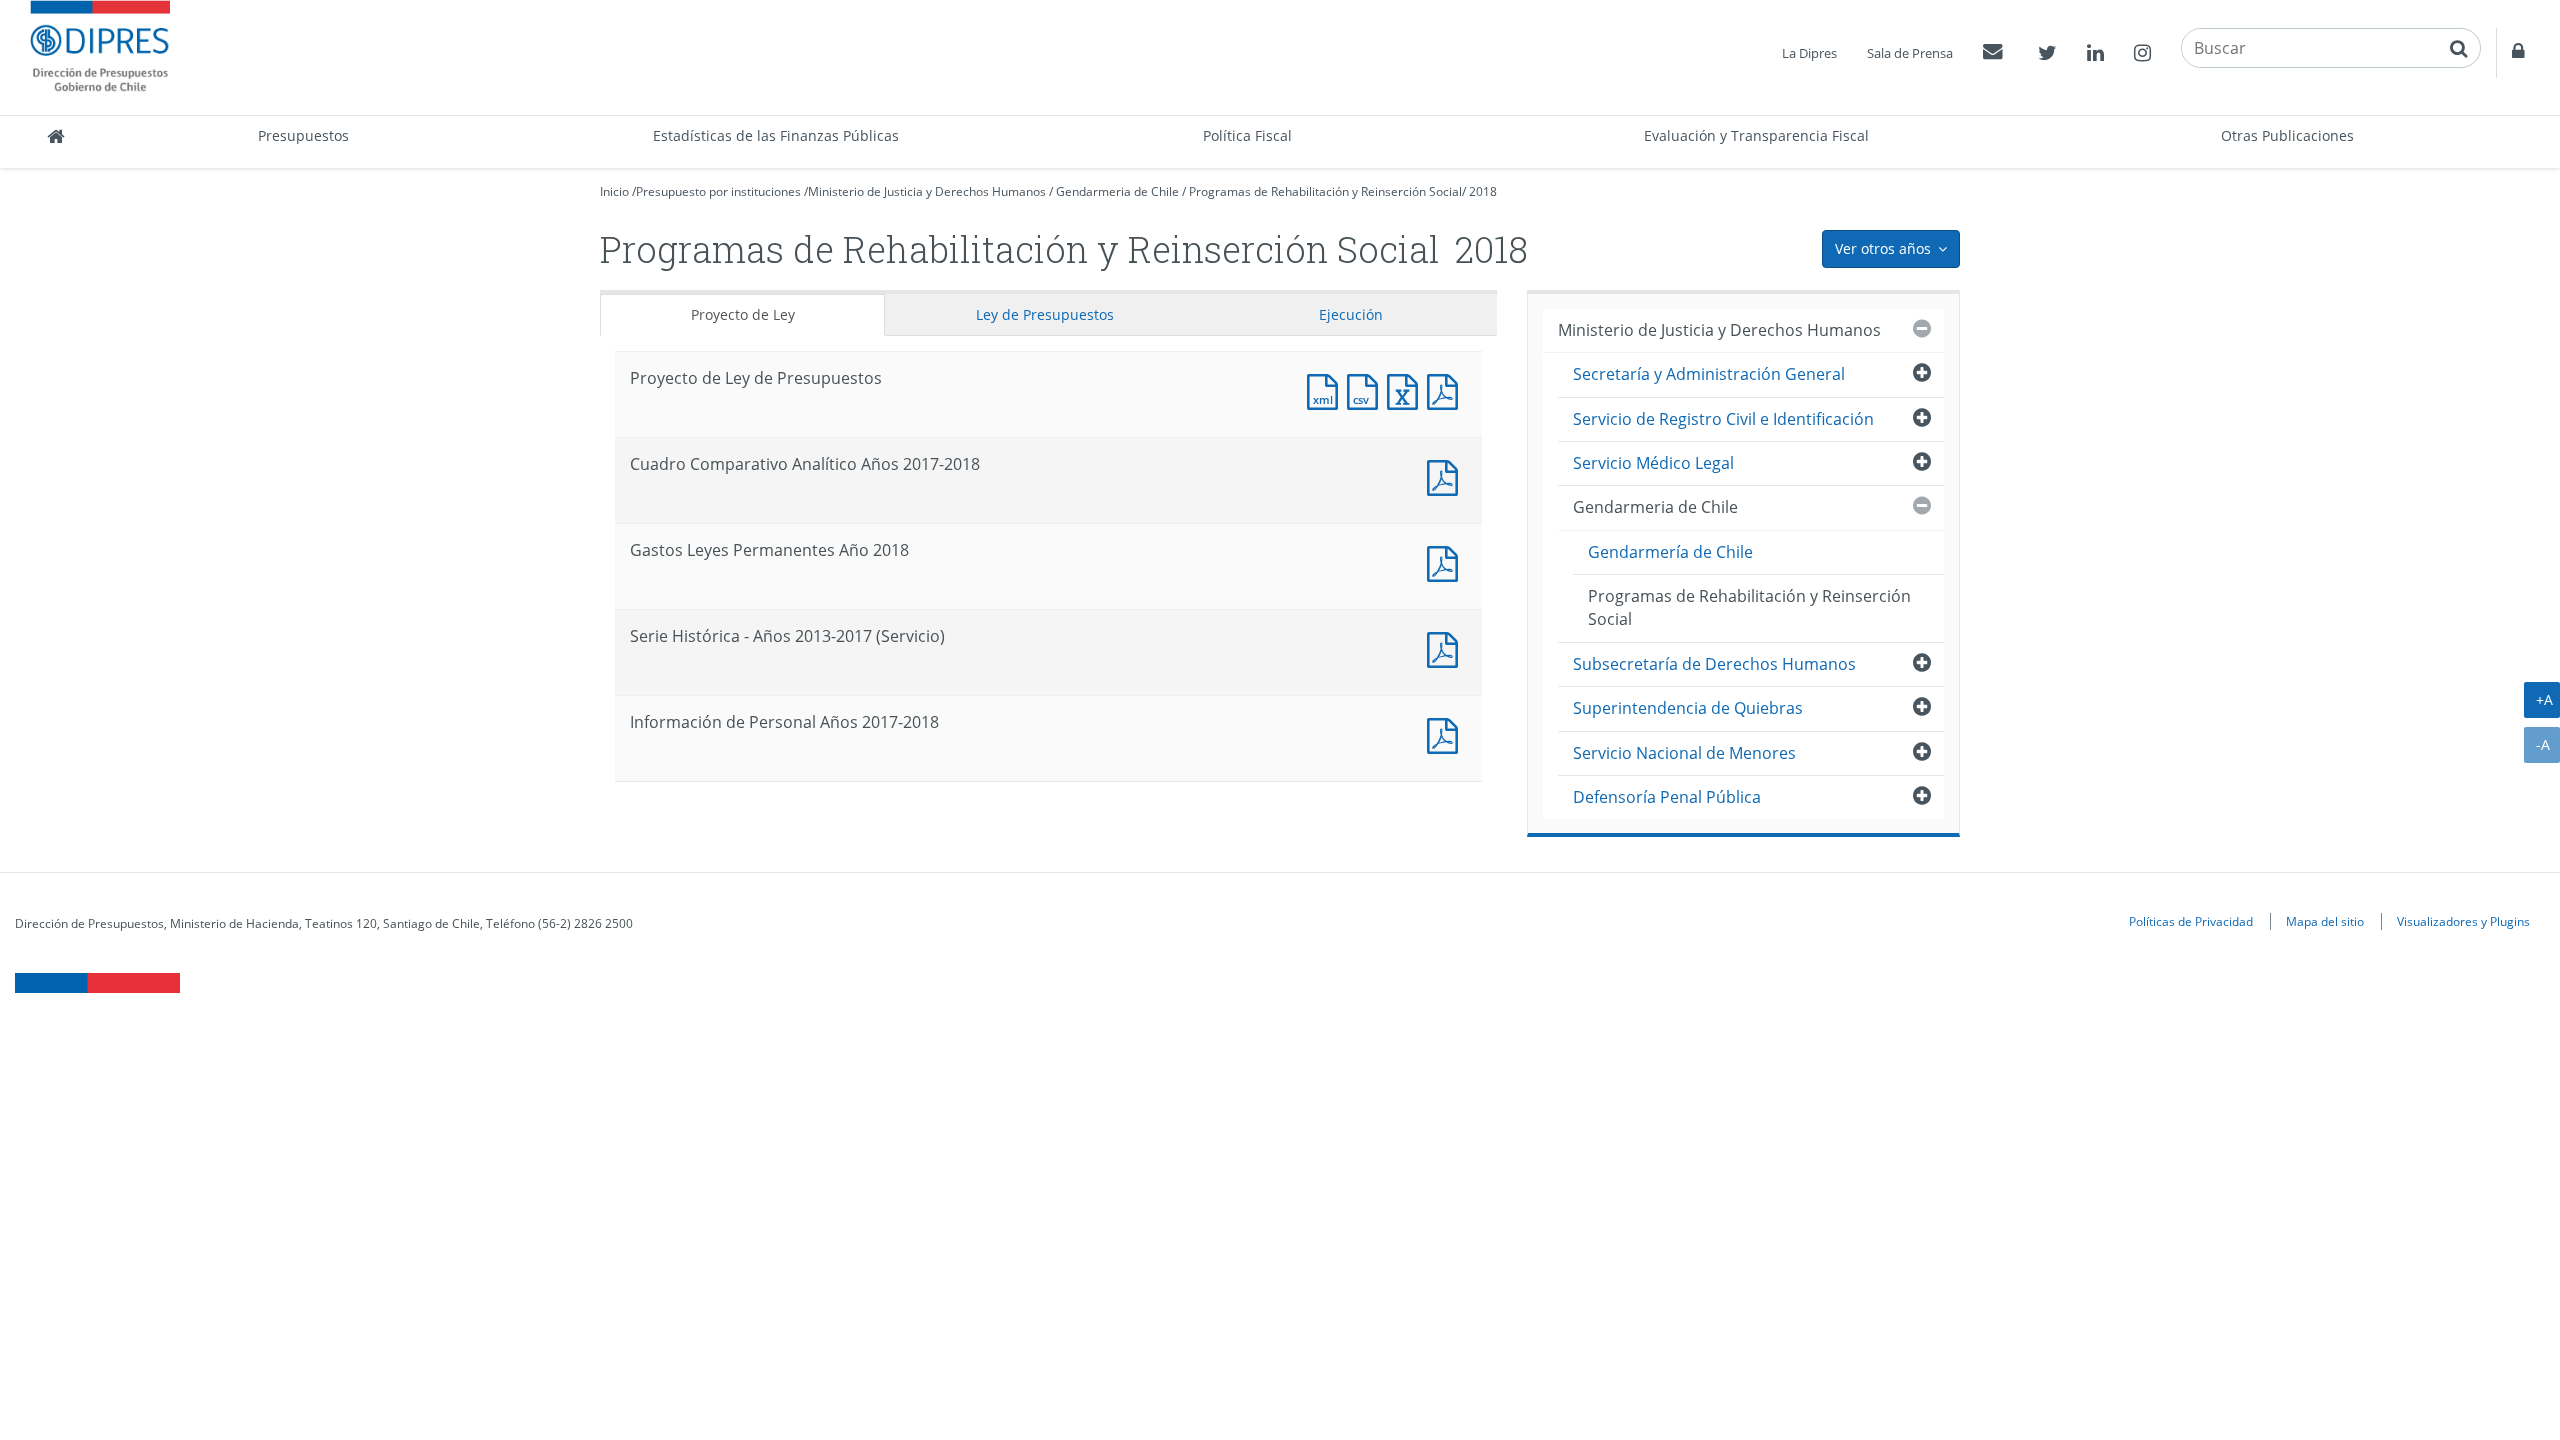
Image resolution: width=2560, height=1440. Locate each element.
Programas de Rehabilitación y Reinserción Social (1325, 191)
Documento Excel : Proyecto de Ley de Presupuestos (1407, 389)
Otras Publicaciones (2287, 135)
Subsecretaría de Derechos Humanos (1714, 664)
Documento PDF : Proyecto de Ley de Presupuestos (1447, 389)
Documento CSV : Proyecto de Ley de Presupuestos (1367, 389)
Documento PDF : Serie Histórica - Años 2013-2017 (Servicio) (1447, 647)
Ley (1045, 314)
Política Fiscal (1247, 135)
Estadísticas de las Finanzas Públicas (776, 135)
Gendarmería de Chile (1670, 552)
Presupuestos (303, 135)
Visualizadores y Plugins (2463, 921)
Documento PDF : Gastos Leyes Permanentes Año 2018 (1447, 561)
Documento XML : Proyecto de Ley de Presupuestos (1327, 389)
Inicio (614, 191)
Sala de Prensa (1910, 53)
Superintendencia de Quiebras (1688, 708)
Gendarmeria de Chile (1117, 191)
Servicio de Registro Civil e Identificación (1723, 419)
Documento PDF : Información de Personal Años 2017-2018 (1447, 733)
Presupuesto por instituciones (718, 191)
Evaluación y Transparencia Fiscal (1756, 135)
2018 (1483, 191)
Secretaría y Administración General (1709, 374)
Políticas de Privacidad (2191, 921)
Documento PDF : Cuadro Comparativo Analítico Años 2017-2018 (1447, 475)
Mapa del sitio (2325, 921)
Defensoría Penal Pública (1667, 797)
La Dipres (1809, 53)
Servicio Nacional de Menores (1684, 753)
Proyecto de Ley (743, 314)
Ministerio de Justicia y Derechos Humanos (927, 191)
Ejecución (1351, 314)
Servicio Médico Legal (1653, 463)
